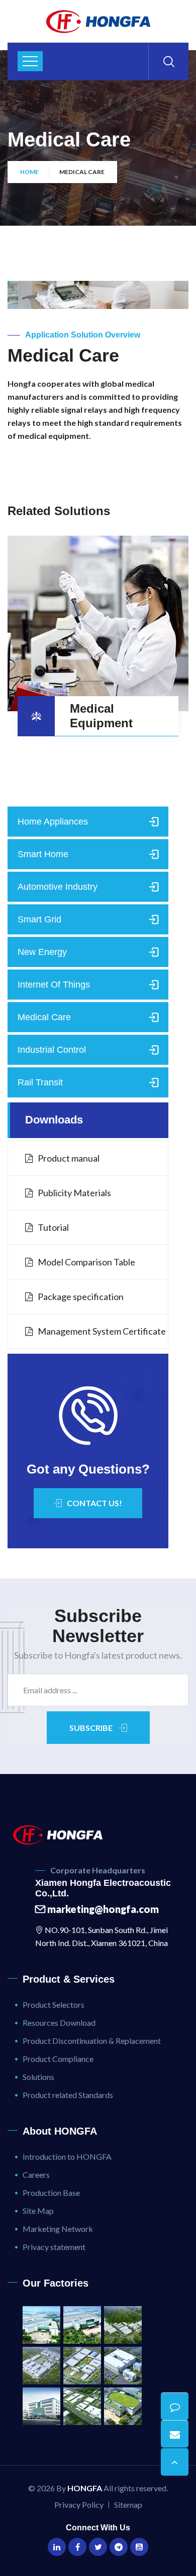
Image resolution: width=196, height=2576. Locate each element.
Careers (36, 2175)
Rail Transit (40, 1082)
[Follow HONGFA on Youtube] (139, 2547)
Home (29, 172)
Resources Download (59, 2023)
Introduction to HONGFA (67, 2156)
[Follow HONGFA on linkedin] (57, 2547)
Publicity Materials (74, 1193)
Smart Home (43, 854)
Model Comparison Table (86, 1262)
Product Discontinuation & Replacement (92, 2041)
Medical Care (44, 1017)
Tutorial (53, 1227)
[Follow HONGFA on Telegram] (119, 2547)
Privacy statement (54, 2247)
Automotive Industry (58, 887)
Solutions (38, 2077)
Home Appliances (53, 822)
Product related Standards (68, 2095)
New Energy (42, 952)
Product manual (69, 1158)
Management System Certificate (102, 1331)
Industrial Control (52, 1050)
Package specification (81, 1297)
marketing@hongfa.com (102, 1909)
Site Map (38, 2211)
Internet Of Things (54, 985)
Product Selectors (54, 2004)
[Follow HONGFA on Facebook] (77, 2547)
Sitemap (128, 2505)
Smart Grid (39, 919)
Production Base (51, 2193)
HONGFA (85, 2488)
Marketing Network (58, 2229)
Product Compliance (58, 2059)
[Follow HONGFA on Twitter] (98, 2547)
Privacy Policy (79, 2505)
